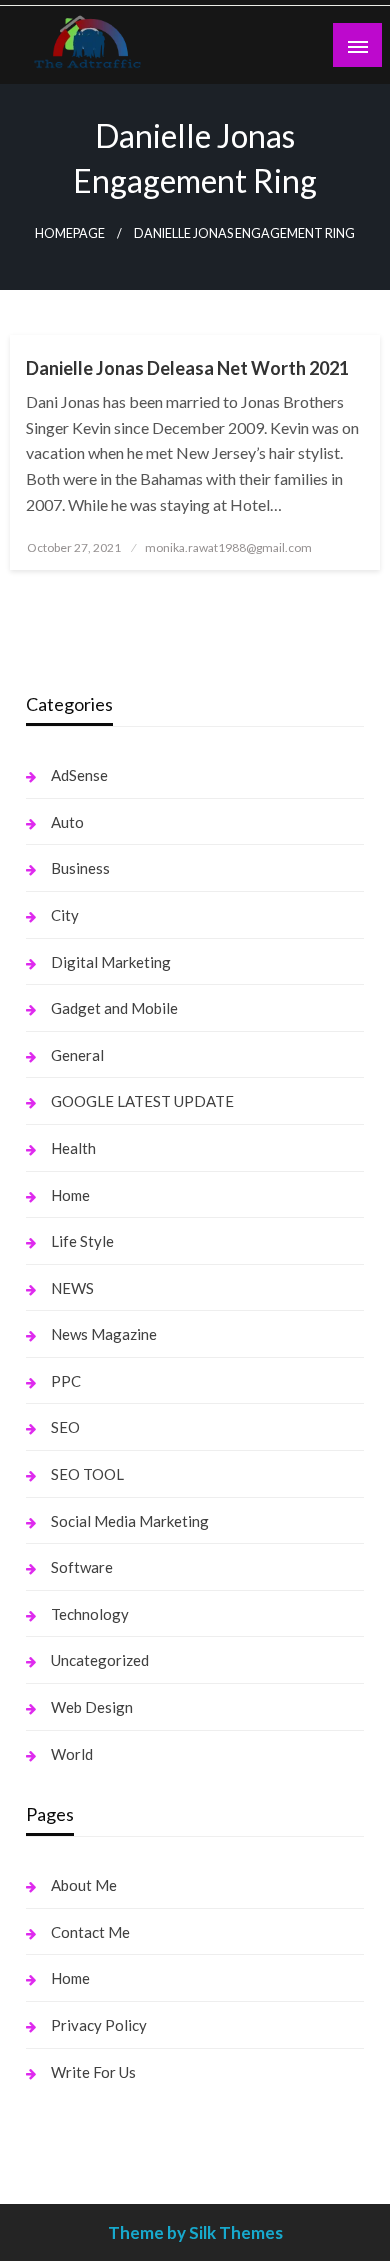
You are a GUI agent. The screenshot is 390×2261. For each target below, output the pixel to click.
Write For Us (93, 2072)
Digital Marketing (111, 962)
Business (80, 868)
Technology (90, 1614)
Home (70, 1195)
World (72, 1754)
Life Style (82, 1241)
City (65, 915)
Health (73, 1148)
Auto (67, 822)
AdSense (79, 775)
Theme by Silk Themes (195, 2232)
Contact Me (90, 1932)
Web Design (92, 1707)
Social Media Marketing (130, 1521)
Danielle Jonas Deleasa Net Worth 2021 (187, 368)
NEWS (72, 1288)
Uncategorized (100, 1660)
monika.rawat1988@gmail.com (228, 547)
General (77, 1055)
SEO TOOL (87, 1474)
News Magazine (104, 1334)
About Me (84, 1885)
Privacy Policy (99, 2025)
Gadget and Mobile (114, 1008)
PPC (66, 1381)
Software (82, 1567)
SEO (65, 1427)
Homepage (70, 233)
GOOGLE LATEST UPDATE (142, 1101)
